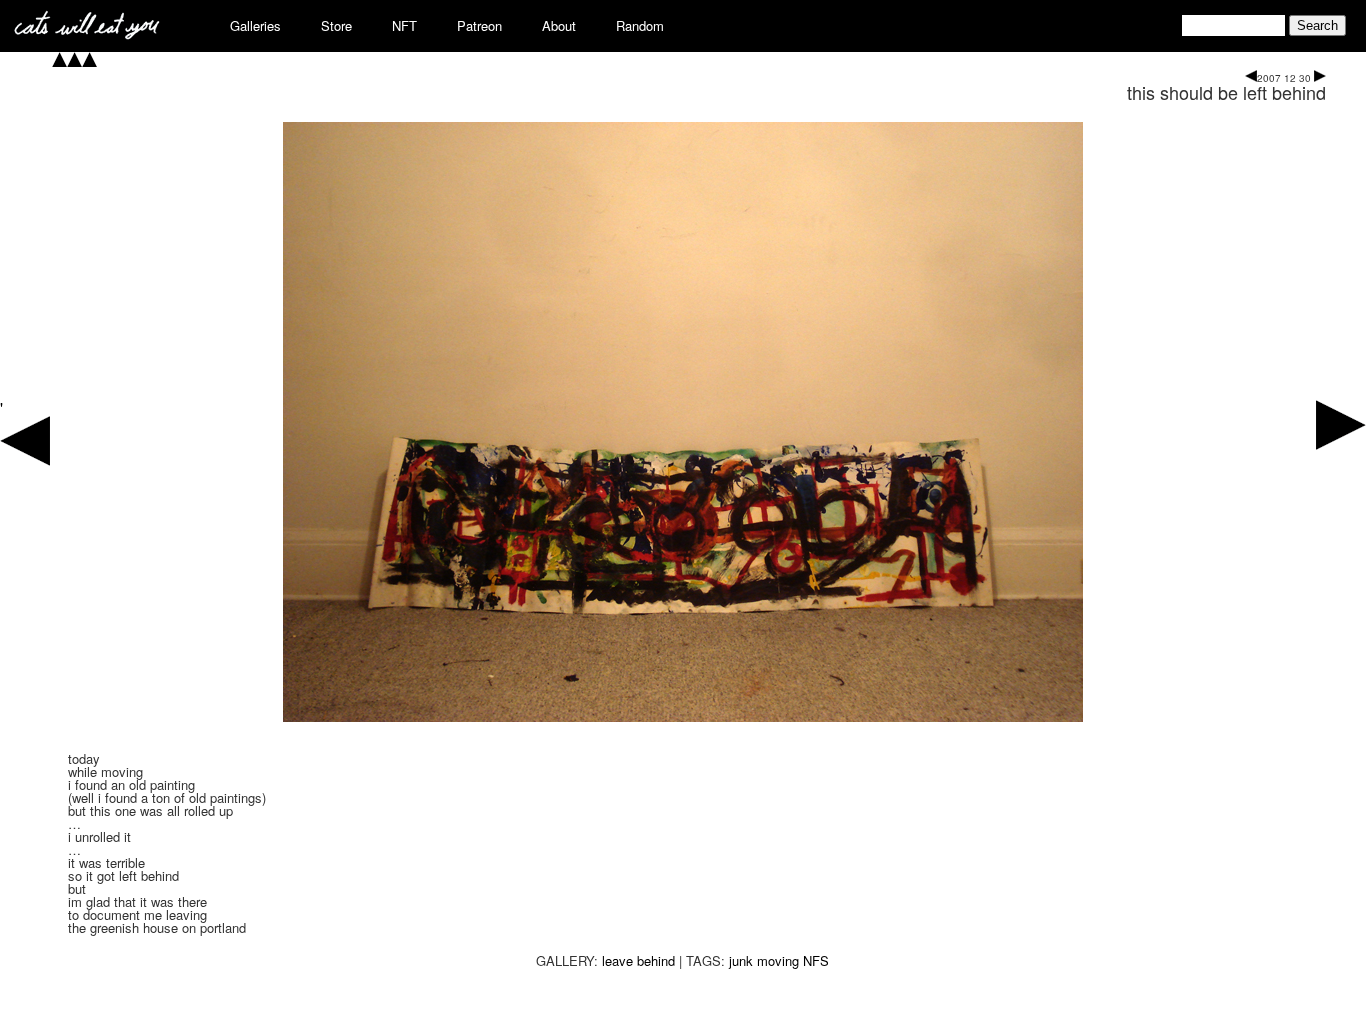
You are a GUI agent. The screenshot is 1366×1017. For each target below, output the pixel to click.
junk (741, 960)
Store (336, 25)
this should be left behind (1226, 92)
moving (778, 960)
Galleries (255, 25)
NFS (816, 960)
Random (640, 25)
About (559, 25)
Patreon (479, 25)
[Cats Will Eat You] (87, 33)
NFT (404, 25)
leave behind (638, 960)
